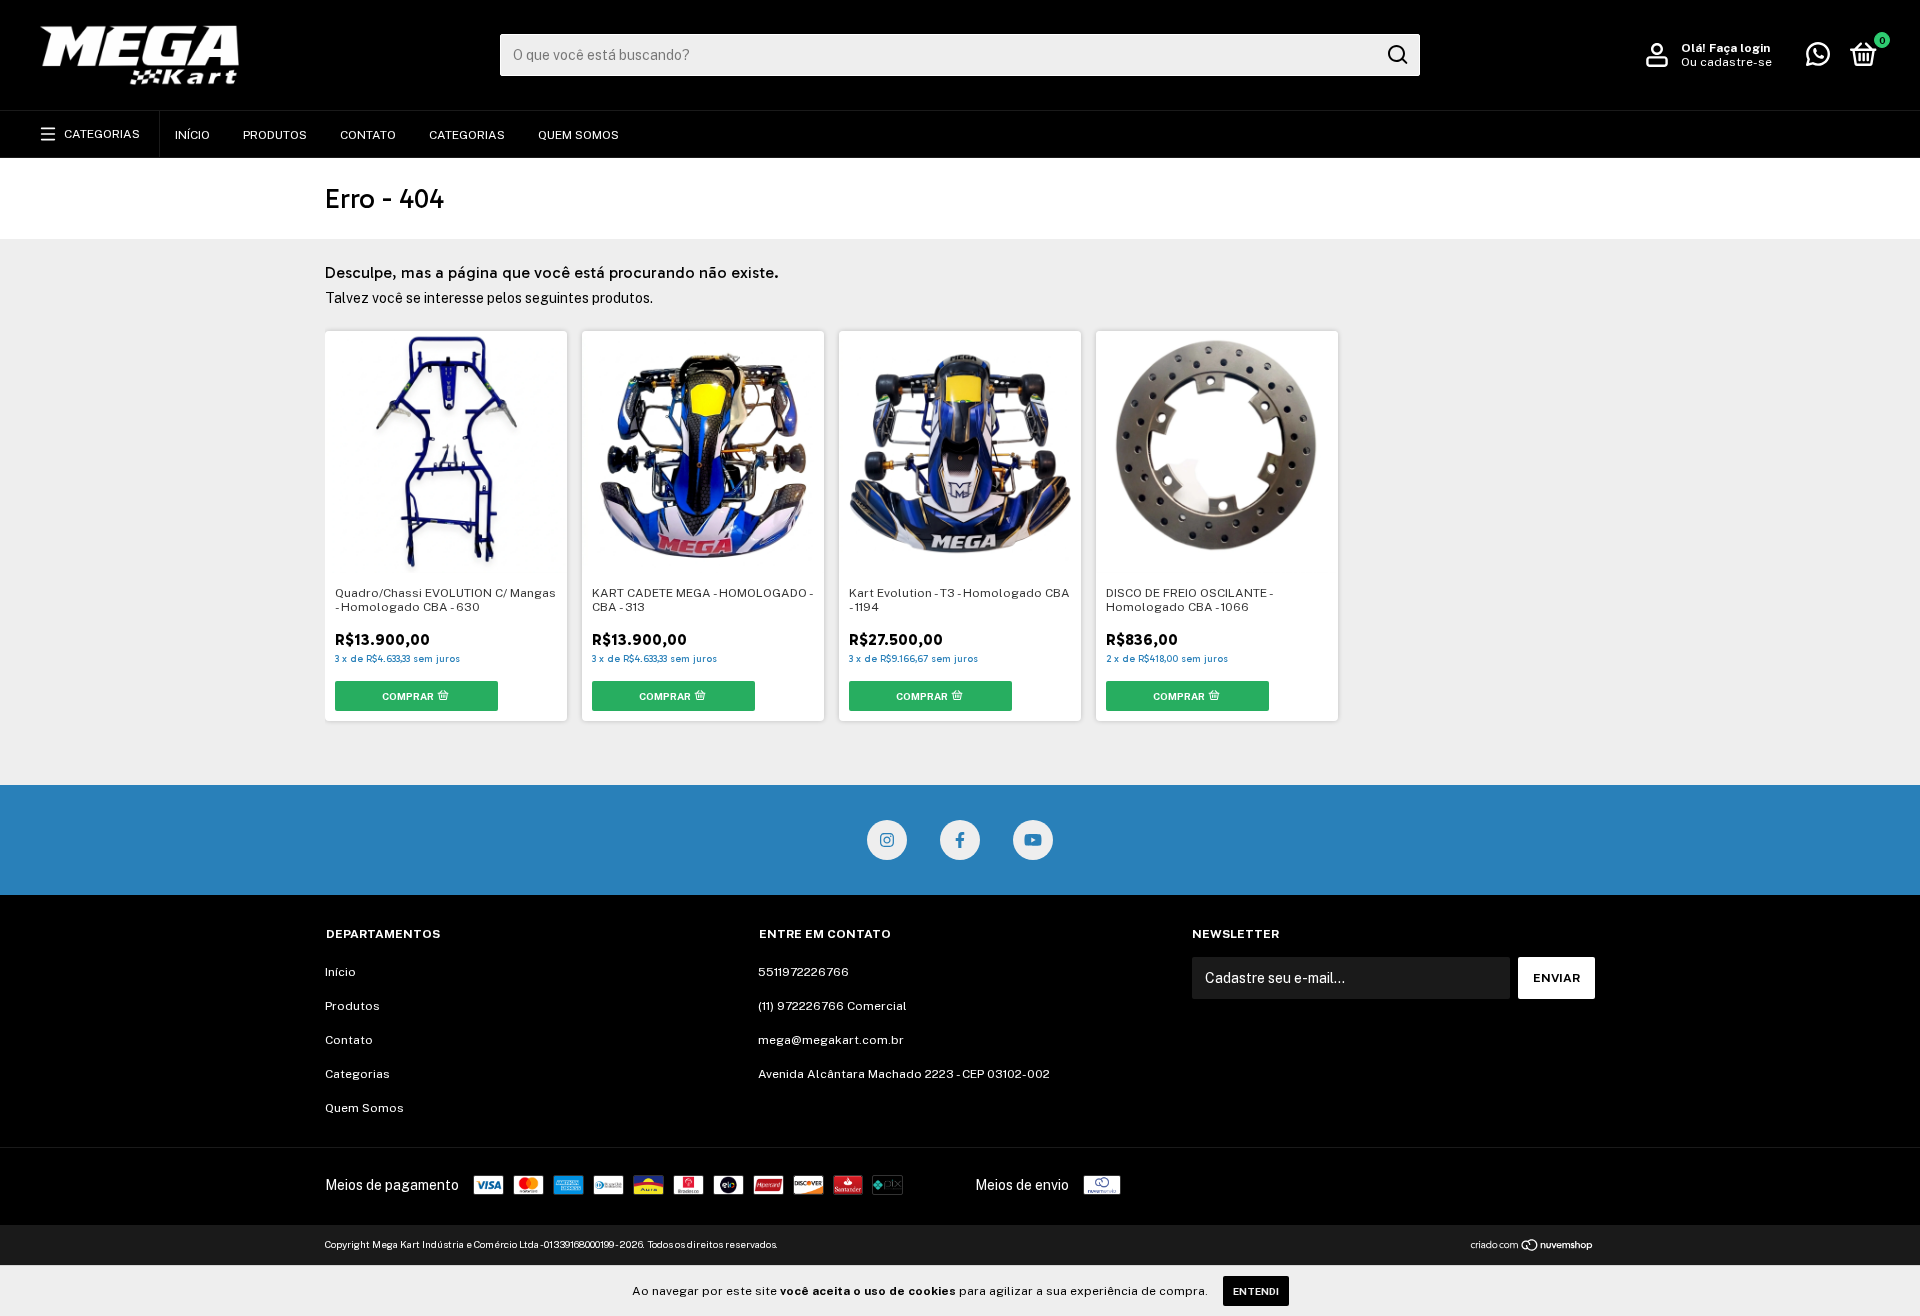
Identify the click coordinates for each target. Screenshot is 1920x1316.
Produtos (275, 135)
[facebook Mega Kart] (960, 840)
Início (192, 135)
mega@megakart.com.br (831, 1040)
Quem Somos (578, 135)
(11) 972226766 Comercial (832, 1006)
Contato (368, 135)
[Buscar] (1396, 55)
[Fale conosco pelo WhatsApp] (1818, 59)
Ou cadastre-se (1726, 62)
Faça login (1739, 48)
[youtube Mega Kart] (1033, 840)
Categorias (102, 134)
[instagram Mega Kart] (887, 840)
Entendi (1256, 1291)
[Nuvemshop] (1532, 1247)
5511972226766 (803, 972)
